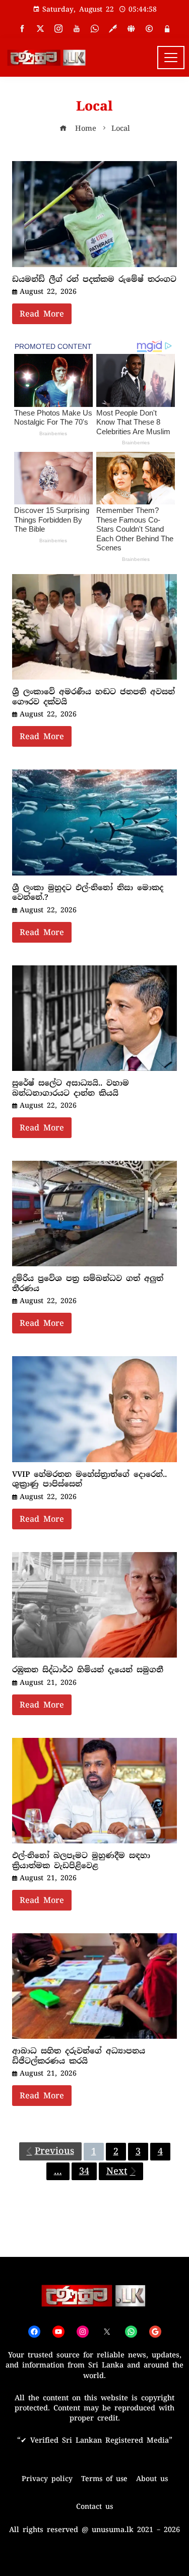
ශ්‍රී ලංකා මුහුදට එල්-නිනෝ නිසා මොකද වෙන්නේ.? (88, 893)
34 (84, 2171)
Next (117, 2171)
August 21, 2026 (48, 1682)
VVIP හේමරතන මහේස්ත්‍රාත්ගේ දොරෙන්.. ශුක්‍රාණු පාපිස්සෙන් (89, 1479)
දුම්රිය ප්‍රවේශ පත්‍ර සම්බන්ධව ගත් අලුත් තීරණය (88, 1283)
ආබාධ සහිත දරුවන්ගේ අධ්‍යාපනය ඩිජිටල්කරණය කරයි (79, 2056)
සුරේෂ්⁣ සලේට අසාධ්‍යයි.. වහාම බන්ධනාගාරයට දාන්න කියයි (71, 1088)
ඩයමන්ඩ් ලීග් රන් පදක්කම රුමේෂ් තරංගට (94, 279)
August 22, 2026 (48, 291)
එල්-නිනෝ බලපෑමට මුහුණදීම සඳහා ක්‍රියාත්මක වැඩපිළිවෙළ (81, 1861)
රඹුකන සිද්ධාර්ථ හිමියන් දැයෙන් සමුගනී (88, 1670)
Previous (54, 2151)
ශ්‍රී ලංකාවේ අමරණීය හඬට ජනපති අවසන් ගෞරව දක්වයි (93, 697)
